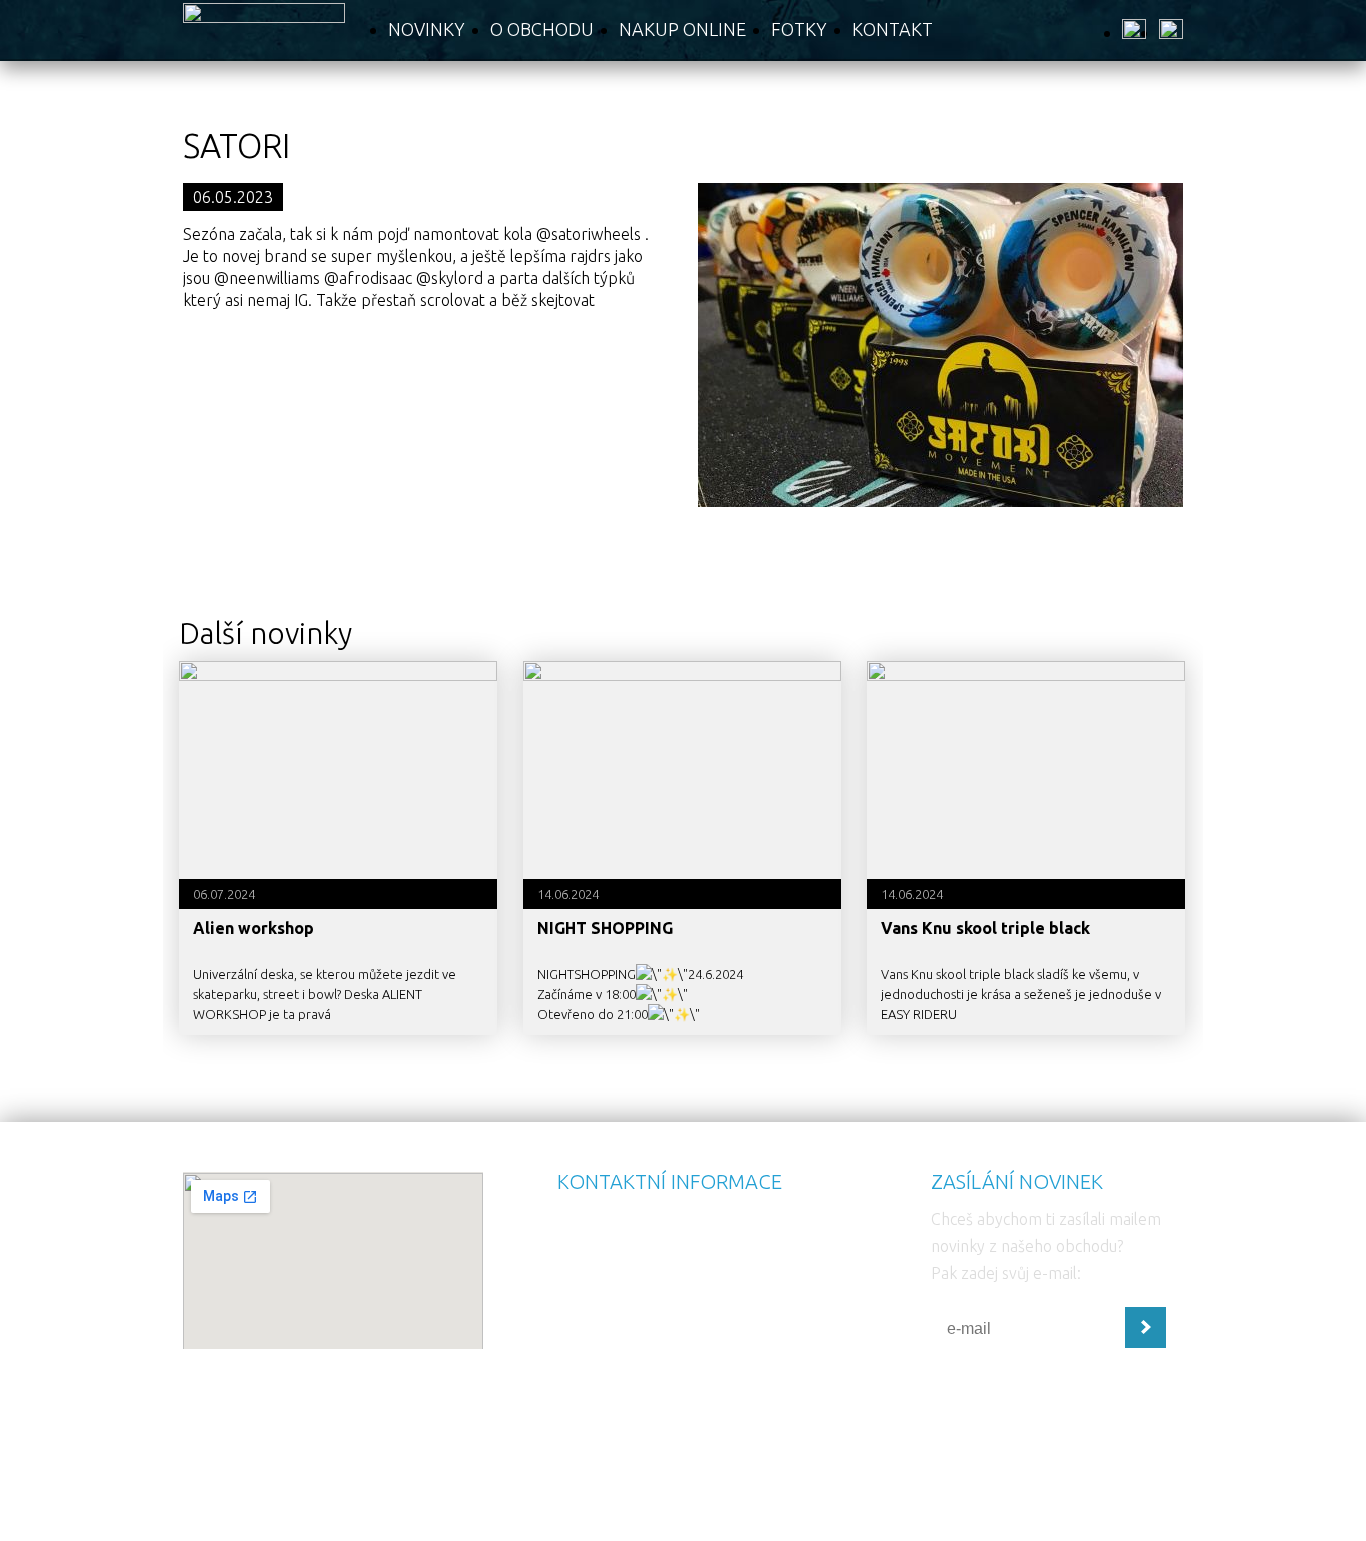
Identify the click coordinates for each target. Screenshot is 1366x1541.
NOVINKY (426, 29)
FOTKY (799, 29)
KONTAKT (892, 29)
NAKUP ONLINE (682, 29)
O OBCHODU (542, 29)
